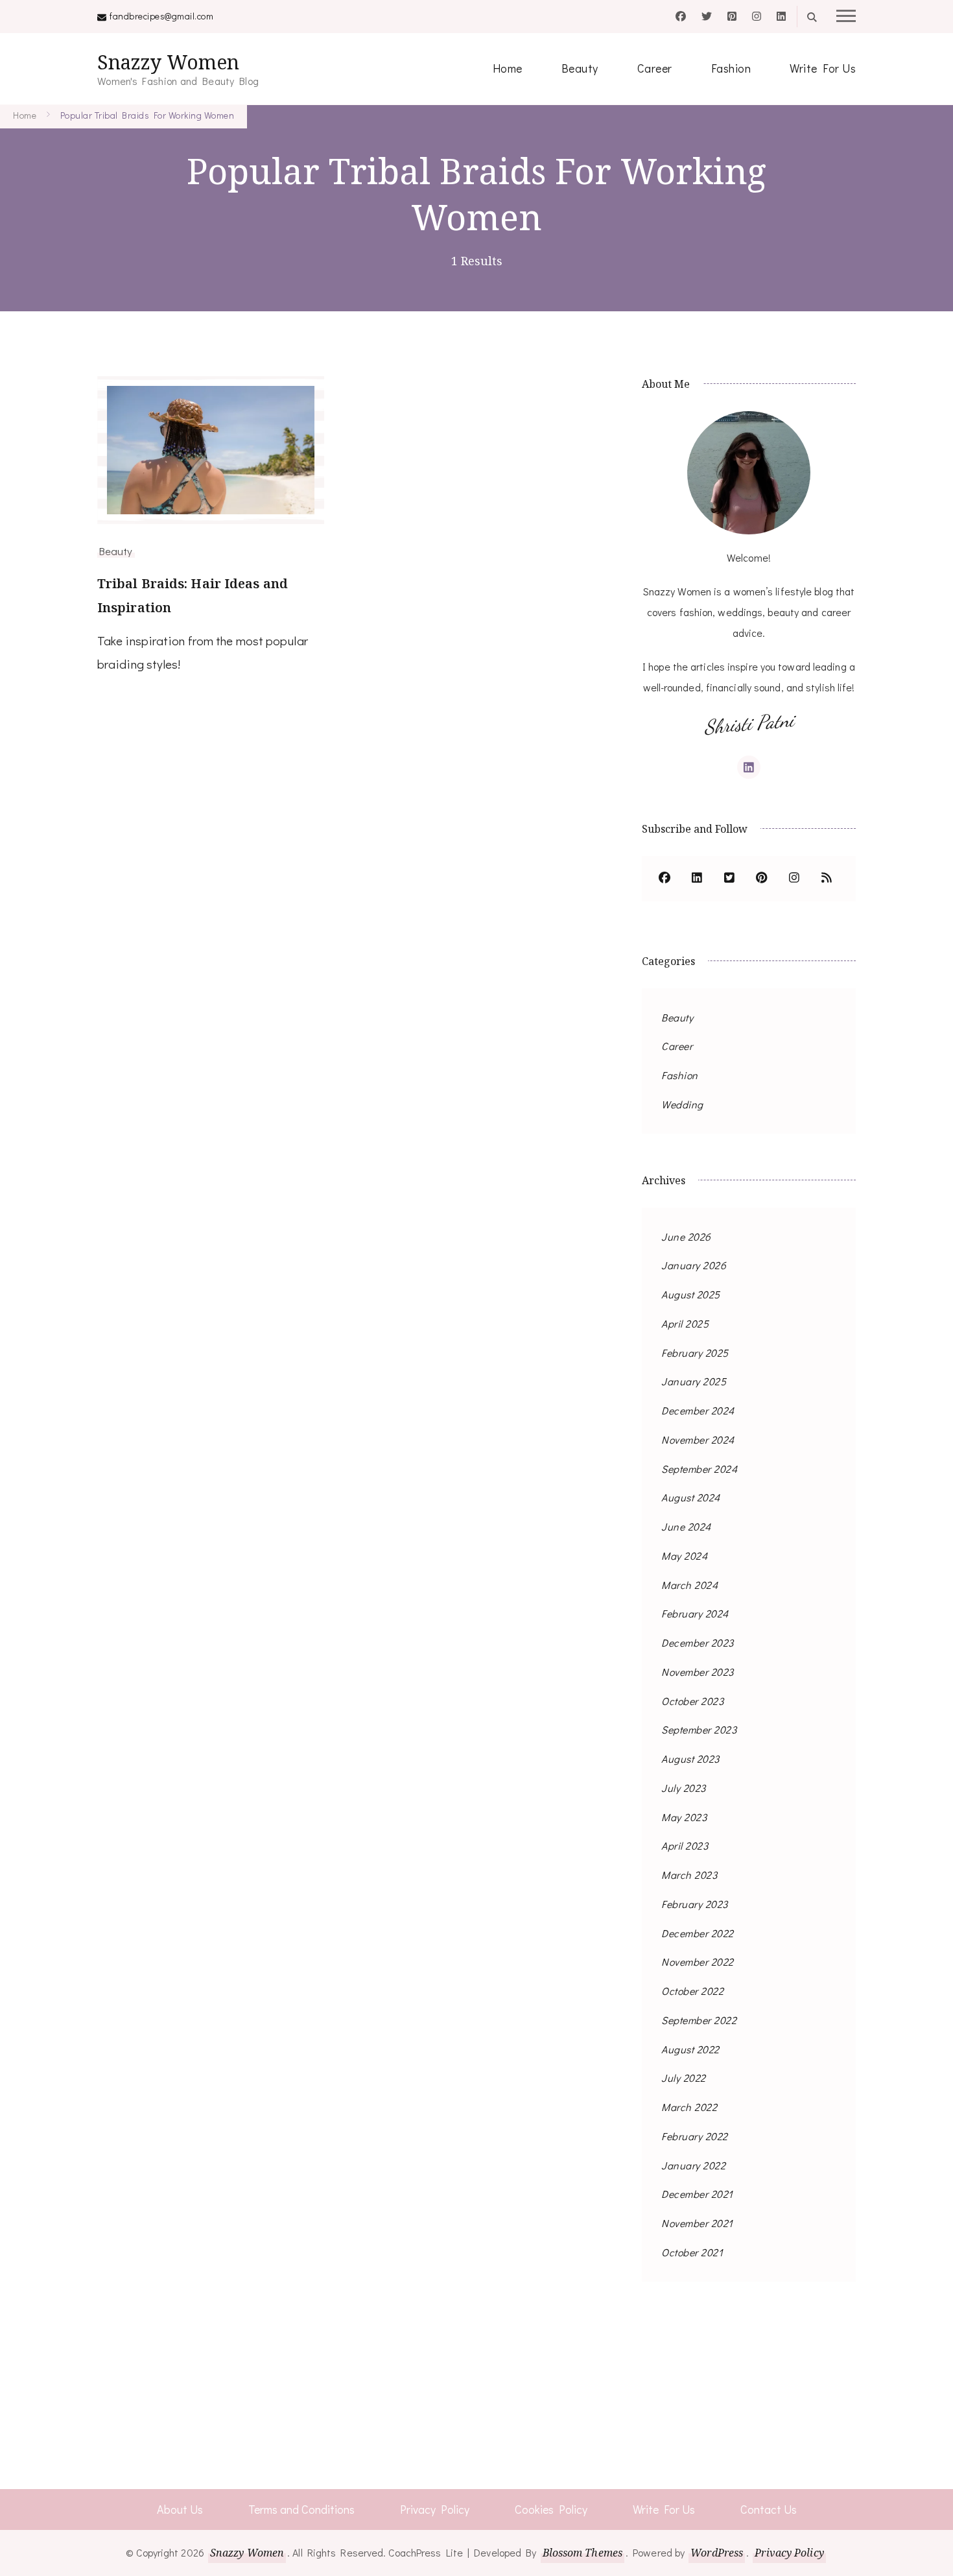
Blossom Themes (582, 2553)
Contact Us (769, 2509)
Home (508, 68)
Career (655, 68)
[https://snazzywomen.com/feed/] (827, 879)
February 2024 (695, 1613)
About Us (180, 2509)
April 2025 (685, 1323)
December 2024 (698, 1410)
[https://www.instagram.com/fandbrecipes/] (794, 879)
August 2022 (690, 2049)
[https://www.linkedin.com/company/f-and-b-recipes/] (697, 879)
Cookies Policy (551, 2509)
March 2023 (689, 1875)
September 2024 (699, 1469)
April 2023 (685, 1845)
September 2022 (699, 2020)
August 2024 (691, 1497)
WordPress (717, 2553)
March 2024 (689, 1585)
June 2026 (686, 1236)
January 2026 (694, 1265)
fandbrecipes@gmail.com (161, 16)
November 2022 (698, 1962)
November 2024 (698, 1439)
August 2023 (690, 1759)
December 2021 (697, 2194)
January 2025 (694, 1381)
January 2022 (693, 2165)
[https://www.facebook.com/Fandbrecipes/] (665, 879)
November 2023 (698, 1672)
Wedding (682, 1104)
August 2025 (691, 1294)
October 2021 (692, 2252)
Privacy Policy (435, 2509)
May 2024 (684, 1556)
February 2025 (695, 1353)
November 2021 (697, 2223)
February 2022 (695, 2136)
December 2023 (698, 1642)
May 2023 (684, 1817)
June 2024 (686, 1526)
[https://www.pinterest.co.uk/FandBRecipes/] (762, 879)
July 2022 (684, 2078)
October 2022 (692, 1991)
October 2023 (692, 1701)
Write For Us (823, 68)
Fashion (731, 68)
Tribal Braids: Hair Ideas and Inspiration (193, 595)
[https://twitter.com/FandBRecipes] (729, 879)
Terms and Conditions (301, 2509)
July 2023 (684, 1788)
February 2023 (695, 1904)
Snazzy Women (168, 62)
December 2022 (698, 1933)
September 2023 (699, 1729)
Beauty (580, 68)
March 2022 (689, 2107)
